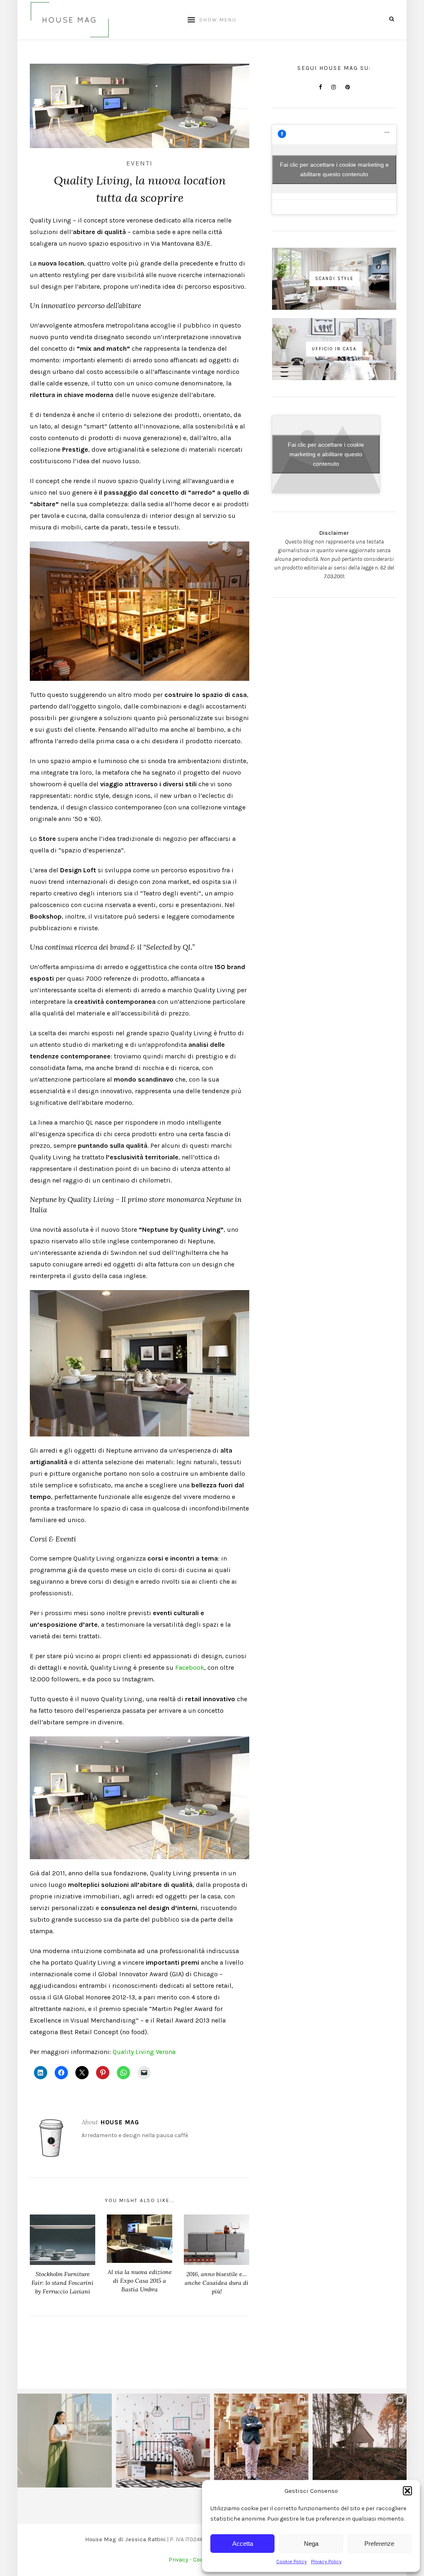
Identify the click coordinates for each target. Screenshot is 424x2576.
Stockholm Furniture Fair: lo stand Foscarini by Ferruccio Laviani (63, 2283)
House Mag (120, 2122)
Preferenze (379, 2544)
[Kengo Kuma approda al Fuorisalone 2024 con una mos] (261, 2441)
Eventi (140, 163)
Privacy (178, 2560)
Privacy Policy (326, 2562)
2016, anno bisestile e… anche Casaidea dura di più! (217, 2283)
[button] (407, 2491)
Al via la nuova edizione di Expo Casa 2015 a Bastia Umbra (140, 2281)
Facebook (190, 1667)
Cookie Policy (291, 2562)
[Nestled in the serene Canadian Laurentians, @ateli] (360, 2441)
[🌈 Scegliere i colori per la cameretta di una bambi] (163, 2441)
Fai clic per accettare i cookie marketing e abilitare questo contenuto (334, 169)
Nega (311, 2544)
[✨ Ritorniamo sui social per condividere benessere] (65, 2441)
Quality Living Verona (144, 2052)
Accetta (243, 2544)
